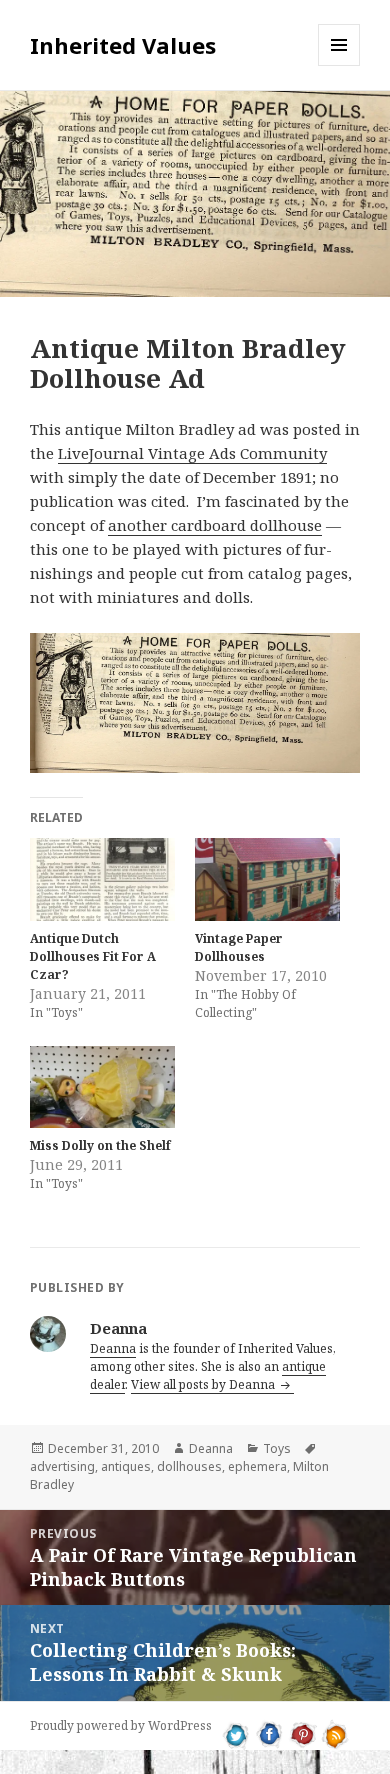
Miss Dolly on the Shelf (100, 1145)
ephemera (257, 1466)
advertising (62, 1466)
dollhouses (189, 1466)
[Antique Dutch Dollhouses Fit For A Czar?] (102, 879)
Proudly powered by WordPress (121, 1725)
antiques (126, 1466)
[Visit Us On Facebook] (269, 1733)
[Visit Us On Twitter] (236, 1733)
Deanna (113, 1348)
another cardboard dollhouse (215, 525)
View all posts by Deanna (204, 1384)
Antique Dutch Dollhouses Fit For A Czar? (93, 956)
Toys (277, 1448)
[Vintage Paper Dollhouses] (267, 879)
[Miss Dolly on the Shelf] (102, 1087)
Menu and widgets (339, 65)
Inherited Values (123, 45)
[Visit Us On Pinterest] (302, 1733)
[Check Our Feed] (335, 1733)
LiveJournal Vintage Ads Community (192, 453)
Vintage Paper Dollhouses (239, 947)
